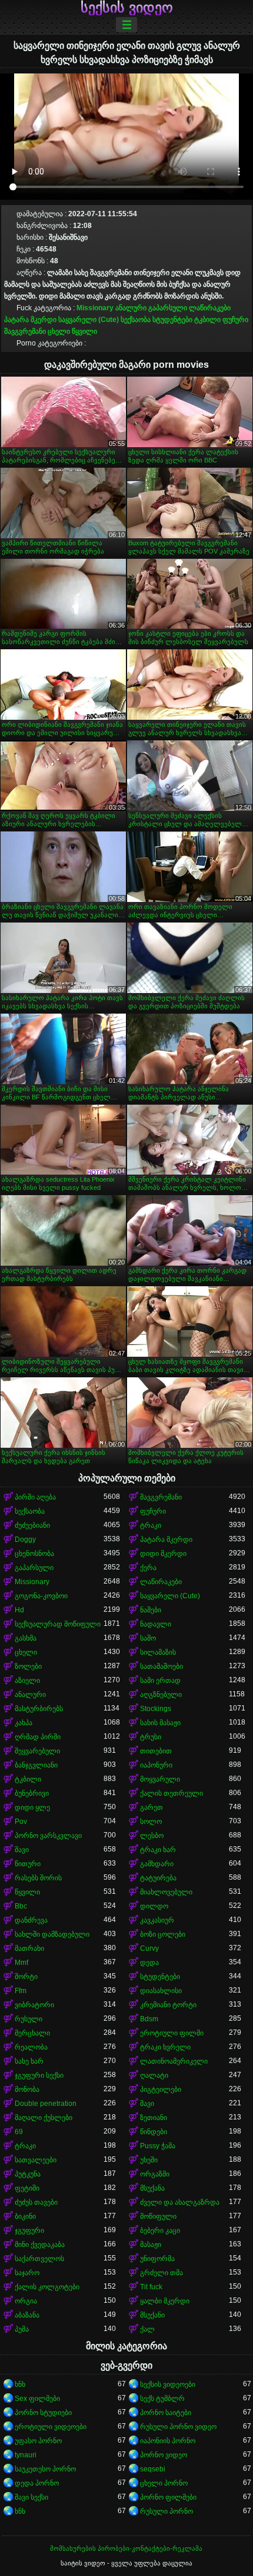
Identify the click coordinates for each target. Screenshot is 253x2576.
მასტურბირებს (39, 1709)
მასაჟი (151, 2245)
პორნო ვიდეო (164, 2455)
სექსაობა (136, 320)
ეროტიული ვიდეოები (51, 2427)
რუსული (29, 2019)
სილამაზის (158, 1652)
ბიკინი (25, 2216)
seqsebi (153, 2469)
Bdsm (149, 2019)
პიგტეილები (161, 2089)
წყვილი (84, 331)
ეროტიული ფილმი (172, 2033)
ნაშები (151, 1610)
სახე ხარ (29, 2061)
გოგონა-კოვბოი (41, 1596)
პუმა (22, 2329)
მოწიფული (158, 2216)
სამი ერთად (160, 1681)
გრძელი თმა (162, 2273)
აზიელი (27, 1681)
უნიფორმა (157, 2259)
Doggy (25, 1539)
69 (19, 2132)
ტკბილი (207, 320)
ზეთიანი (154, 2118)
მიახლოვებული (166, 1892)
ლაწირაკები (210, 308)
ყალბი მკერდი (165, 2301)
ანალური (131, 308)
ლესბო (152, 1836)
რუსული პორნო (167, 2511)
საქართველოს (39, 2259)
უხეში (149, 2160)
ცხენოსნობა (34, 1554)
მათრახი (29, 1948)
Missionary (95, 308)
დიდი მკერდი (163, 1554)
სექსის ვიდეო (127, 8)
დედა (149, 1963)
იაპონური (156, 1765)
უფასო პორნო (38, 2441)
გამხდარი (157, 1864)
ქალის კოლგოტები (47, 2287)
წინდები (154, 2132)
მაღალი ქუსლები (44, 2118)
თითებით (156, 1751)
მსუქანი (152, 2315)
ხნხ (20, 2384)
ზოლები (28, 1666)
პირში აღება (35, 1497)
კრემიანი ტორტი (168, 2005)
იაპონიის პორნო (168, 2441)
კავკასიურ (157, 1920)
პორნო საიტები (166, 2413)
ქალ (147, 2329)
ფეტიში (27, 2188)
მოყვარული (160, 1779)
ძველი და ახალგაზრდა (180, 2202)
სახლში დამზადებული (52, 1934)
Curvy (149, 1948)
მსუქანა (152, 2188)
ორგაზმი (155, 2174)
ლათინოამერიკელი (174, 2061)
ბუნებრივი (32, 1793)
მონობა (27, 2089)
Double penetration (46, 2104)
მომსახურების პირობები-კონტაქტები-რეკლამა (126, 2548)
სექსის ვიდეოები (168, 2384)
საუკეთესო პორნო (45, 2469)
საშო (148, 1638)
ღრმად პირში (38, 1737)
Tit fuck (151, 2287)
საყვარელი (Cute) (89, 320)
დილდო (154, 1906)
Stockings (156, 1709)
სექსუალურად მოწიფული (58, 1624)
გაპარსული (168, 308)
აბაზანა (27, 2315)
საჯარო (27, 2273)
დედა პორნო (37, 2483)
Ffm (21, 1991)
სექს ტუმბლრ (162, 2399)
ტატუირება (158, 1878)
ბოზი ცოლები (163, 1934)
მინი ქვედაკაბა (40, 2245)
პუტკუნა (28, 2174)
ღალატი (154, 2075)
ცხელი (59, 331)
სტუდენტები (172, 320)
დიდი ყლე (32, 1807)
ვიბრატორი (34, 2005)
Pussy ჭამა (158, 2146)
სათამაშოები (162, 1666)
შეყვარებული (37, 1751)
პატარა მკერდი (30, 320)
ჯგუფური (29, 2230)
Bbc (21, 1906)
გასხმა (26, 1638)
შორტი (26, 1977)
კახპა (24, 1723)
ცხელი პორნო (164, 2483)
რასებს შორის (38, 1878)
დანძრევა (31, 1920)
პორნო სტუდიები (43, 2413)
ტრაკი (151, 1525)
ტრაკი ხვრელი (165, 2047)
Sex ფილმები (37, 2399)
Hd (19, 1610)
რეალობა (31, 2047)
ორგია (26, 2301)
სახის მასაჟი (160, 1723)
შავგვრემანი (25, 331)
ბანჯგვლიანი (36, 1765)
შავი (22, 1850)
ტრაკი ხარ (158, 1850)
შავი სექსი (31, 2497)
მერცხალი (32, 2033)
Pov (21, 1822)
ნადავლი (156, 1624)
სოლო (151, 1822)
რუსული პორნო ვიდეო (178, 2427)
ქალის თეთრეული (172, 1793)
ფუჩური (235, 320)
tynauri (26, 2455)
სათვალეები (36, 2160)
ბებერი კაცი (160, 2230)
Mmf (21, 1963)
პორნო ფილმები (168, 2497)
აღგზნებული (161, 1695)
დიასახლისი (161, 1991)
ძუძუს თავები (36, 2202)
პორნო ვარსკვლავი (48, 1836)
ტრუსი (151, 1737)
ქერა (148, 1568)
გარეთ (152, 1807)
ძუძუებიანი (32, 1525)
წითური (28, 1864)
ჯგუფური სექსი (39, 2075)
